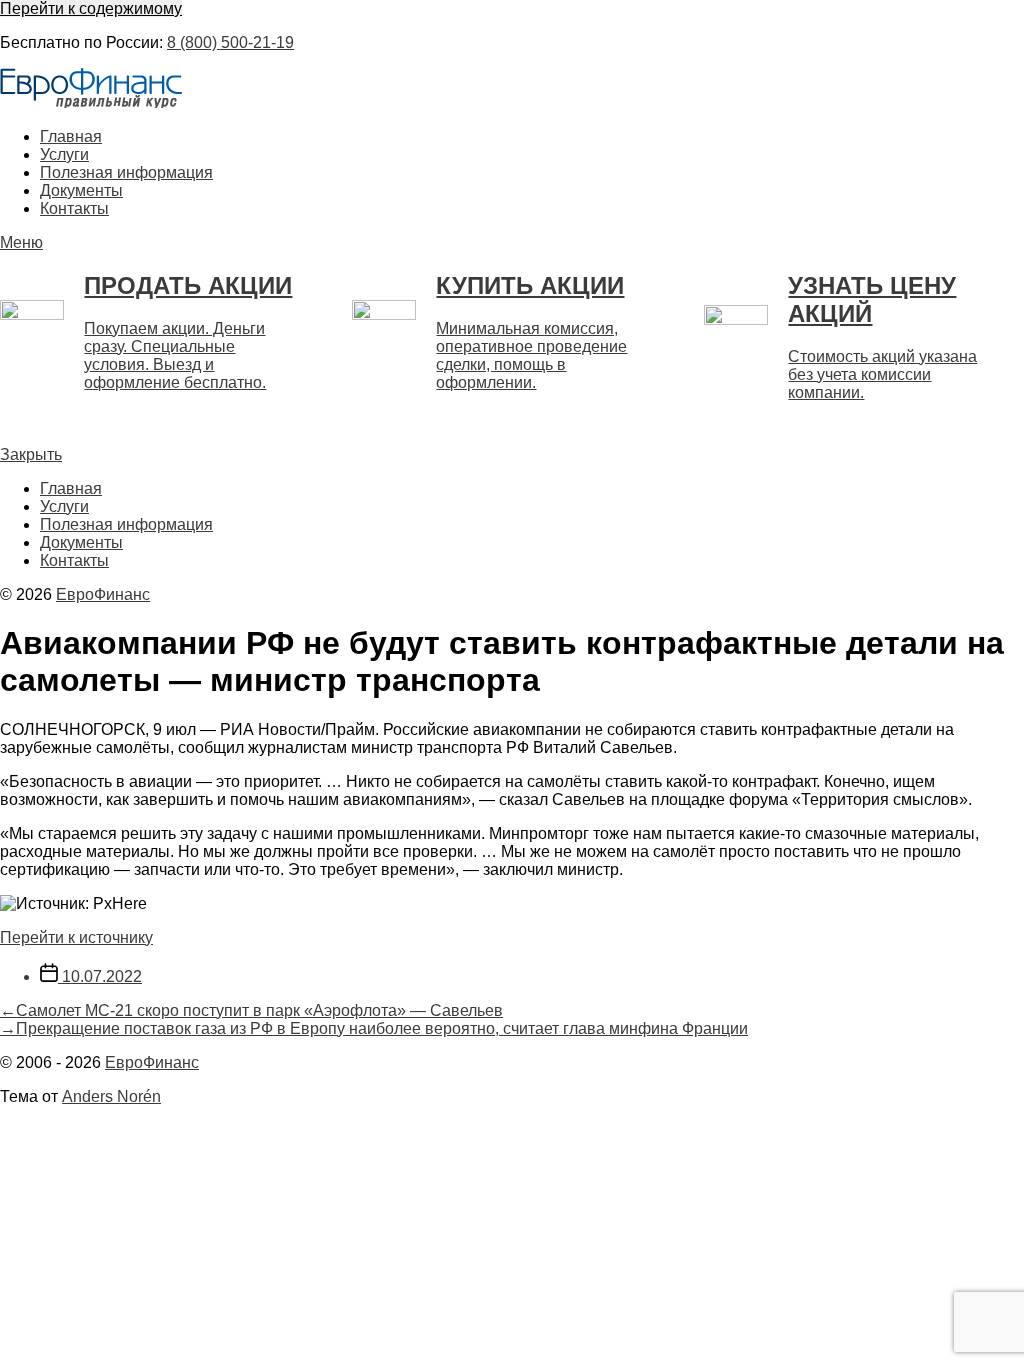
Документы (81, 190)
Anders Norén (111, 1096)
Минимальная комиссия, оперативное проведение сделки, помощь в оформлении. (531, 355)
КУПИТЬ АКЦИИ (530, 285)
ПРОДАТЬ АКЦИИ (188, 285)
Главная (71, 136)
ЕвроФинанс (103, 594)
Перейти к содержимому (91, 8)
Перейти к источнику (76, 937)
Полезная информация (126, 172)
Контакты (74, 208)
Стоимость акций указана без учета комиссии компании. (882, 374)
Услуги (64, 154)
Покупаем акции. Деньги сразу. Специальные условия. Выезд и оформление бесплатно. (175, 355)
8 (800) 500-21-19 (230, 42)
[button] (512, 243)
